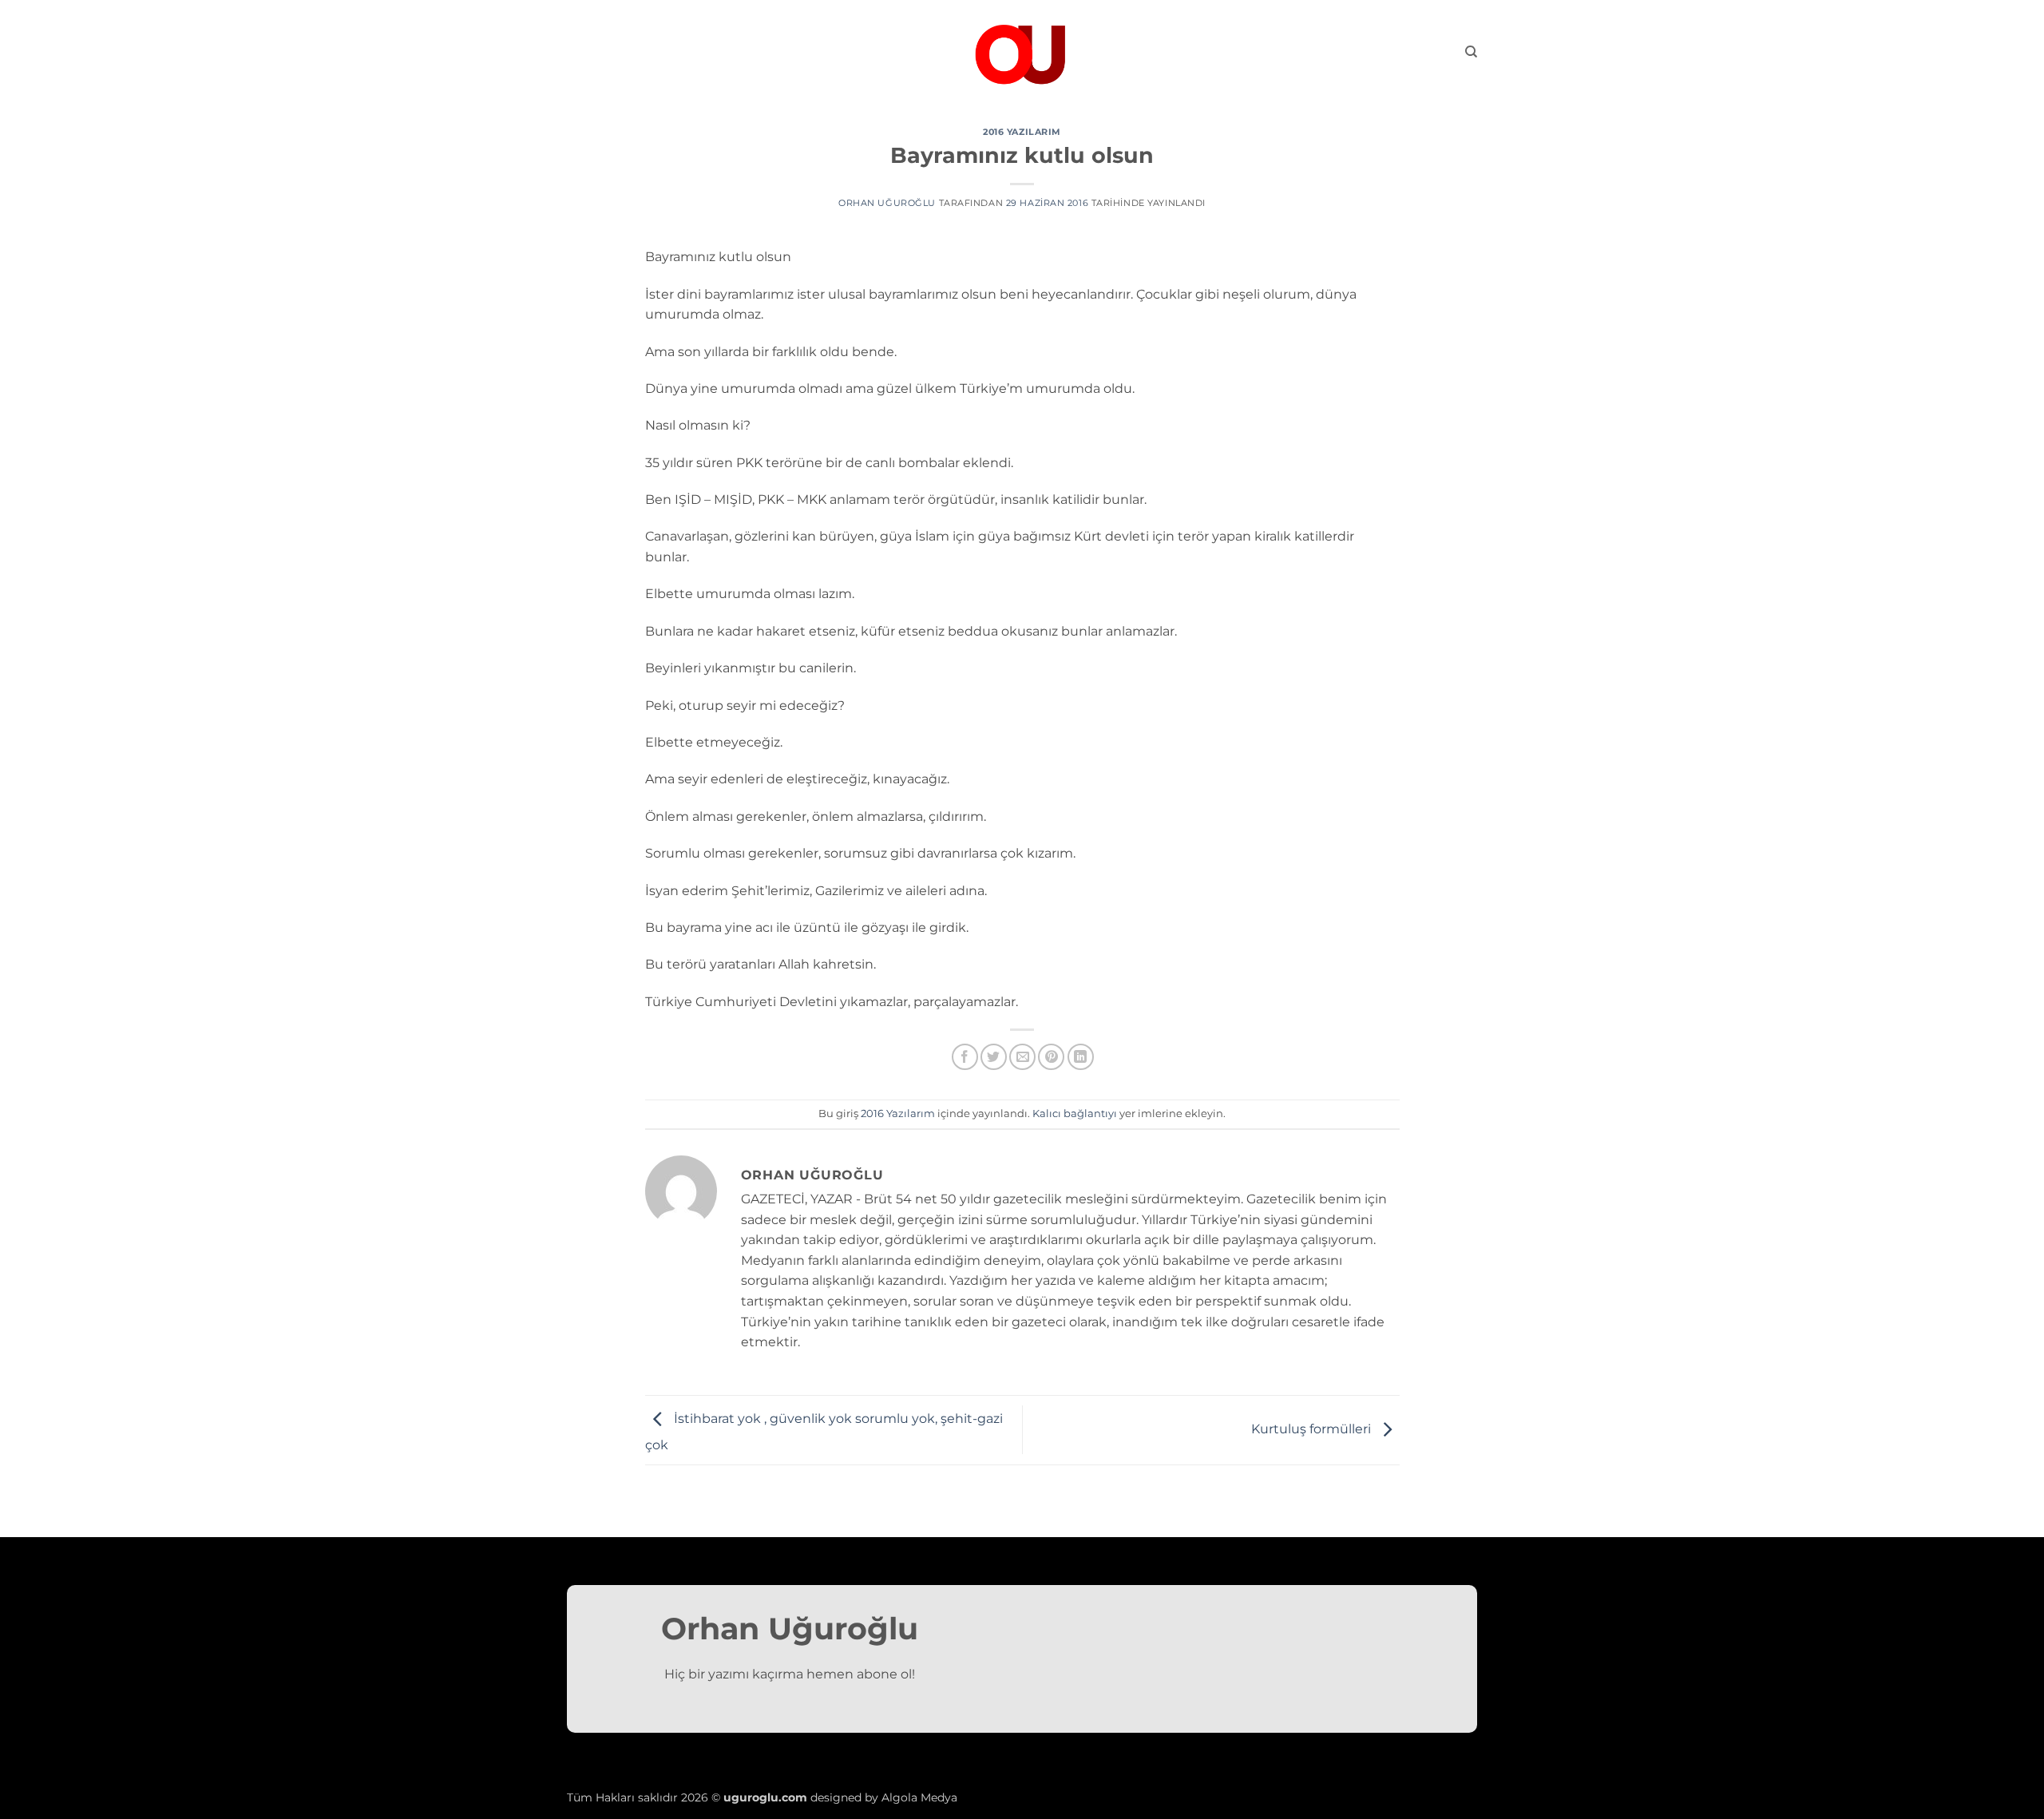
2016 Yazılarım (1022, 132)
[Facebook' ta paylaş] (965, 1057)
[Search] (1471, 52)
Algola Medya (919, 1797)
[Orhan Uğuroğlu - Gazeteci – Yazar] (1022, 52)
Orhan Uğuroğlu (887, 203)
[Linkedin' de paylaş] (1081, 1057)
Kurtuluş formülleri (1313, 1429)
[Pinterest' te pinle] (1051, 1057)
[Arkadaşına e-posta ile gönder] (1022, 1057)
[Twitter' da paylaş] (994, 1057)
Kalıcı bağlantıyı (1075, 1114)
